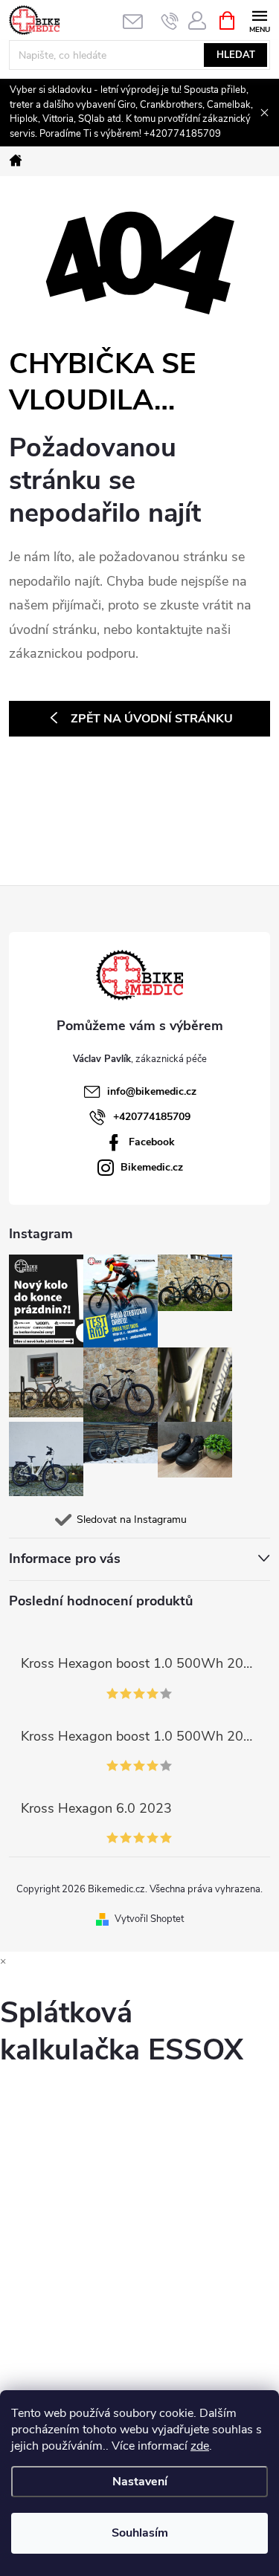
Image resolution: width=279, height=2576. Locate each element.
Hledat (236, 55)
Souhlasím (140, 2533)
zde (200, 2446)
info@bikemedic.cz (152, 1091)
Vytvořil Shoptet (149, 1919)
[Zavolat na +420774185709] (170, 21)
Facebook (152, 1142)
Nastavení (140, 2482)
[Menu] (259, 20)
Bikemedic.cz (152, 1167)
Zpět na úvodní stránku (152, 719)
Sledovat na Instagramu (132, 1520)
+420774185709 (152, 1117)
